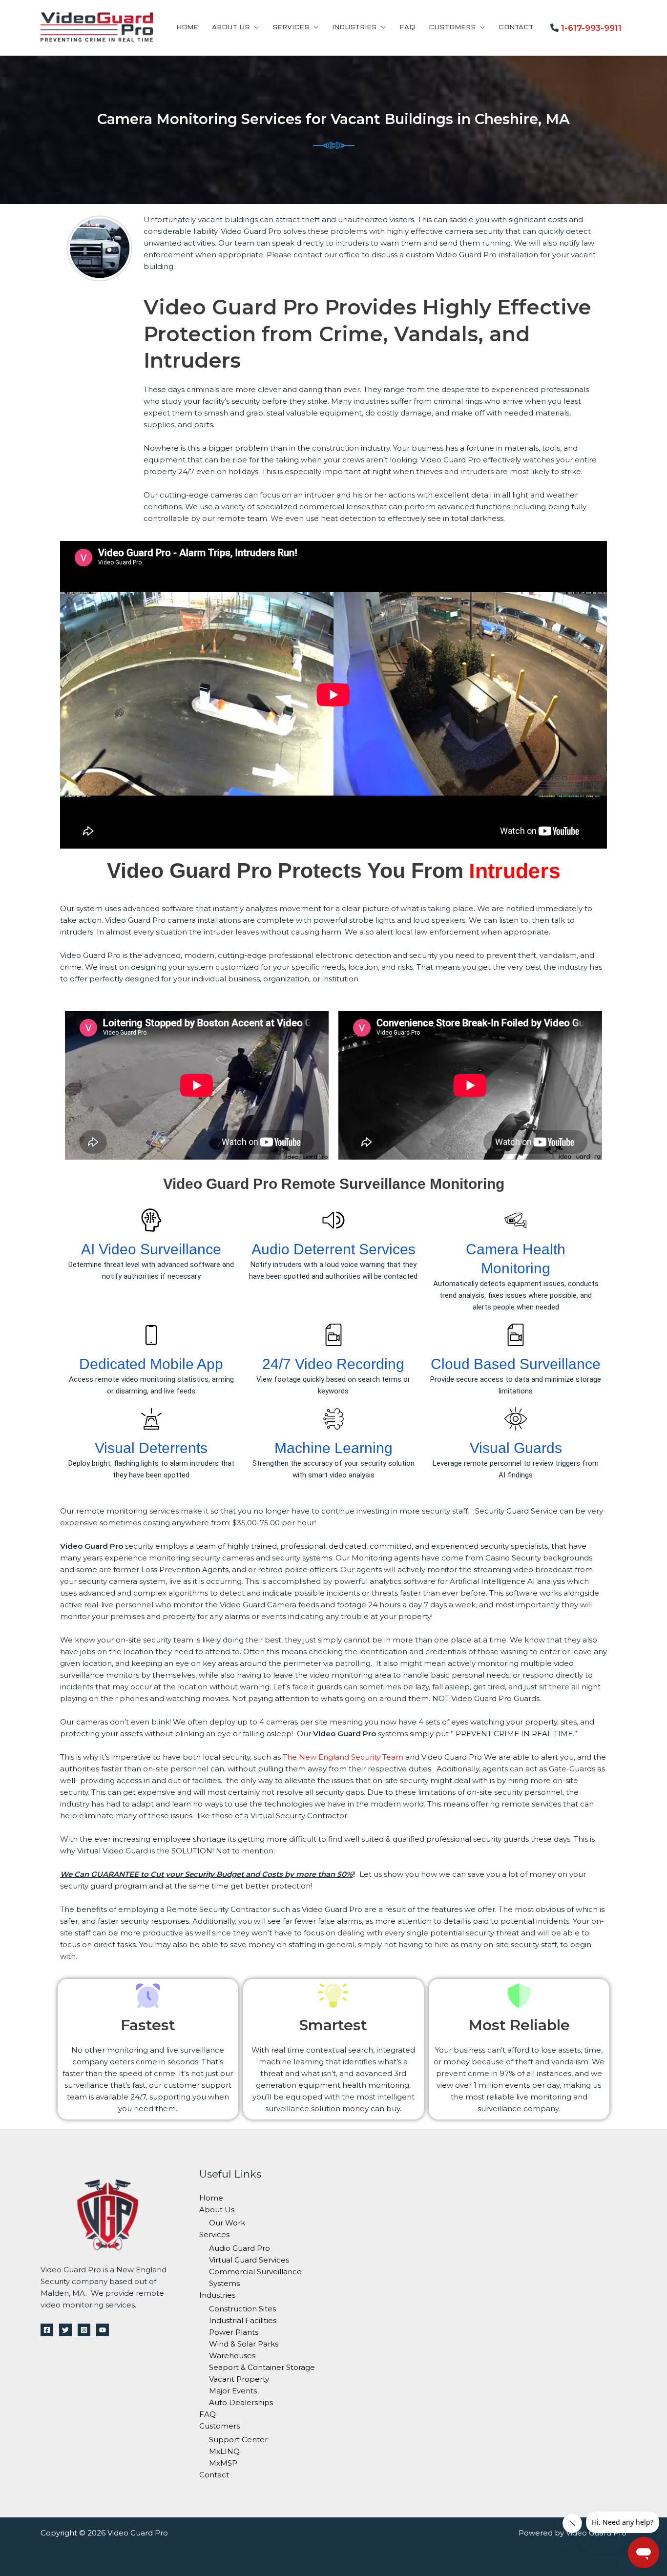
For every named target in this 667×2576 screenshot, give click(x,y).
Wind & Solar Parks (244, 2344)
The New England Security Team (343, 1757)
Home (187, 28)
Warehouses (232, 2356)
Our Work (227, 2223)
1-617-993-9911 (591, 28)
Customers (452, 28)
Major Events (233, 2391)
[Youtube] (103, 2330)
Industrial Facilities (243, 2320)
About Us (231, 28)
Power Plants (234, 2332)
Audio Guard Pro (240, 2248)
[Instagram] (84, 2330)
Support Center (238, 2440)
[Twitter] (65, 2330)
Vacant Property (239, 2379)
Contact (516, 28)
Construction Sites (242, 2309)
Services (291, 28)
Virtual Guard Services (249, 2260)
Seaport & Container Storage (262, 2367)
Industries (354, 28)
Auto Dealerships (241, 2402)
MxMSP (223, 2463)
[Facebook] (47, 2330)
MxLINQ (224, 2451)
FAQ (407, 28)
